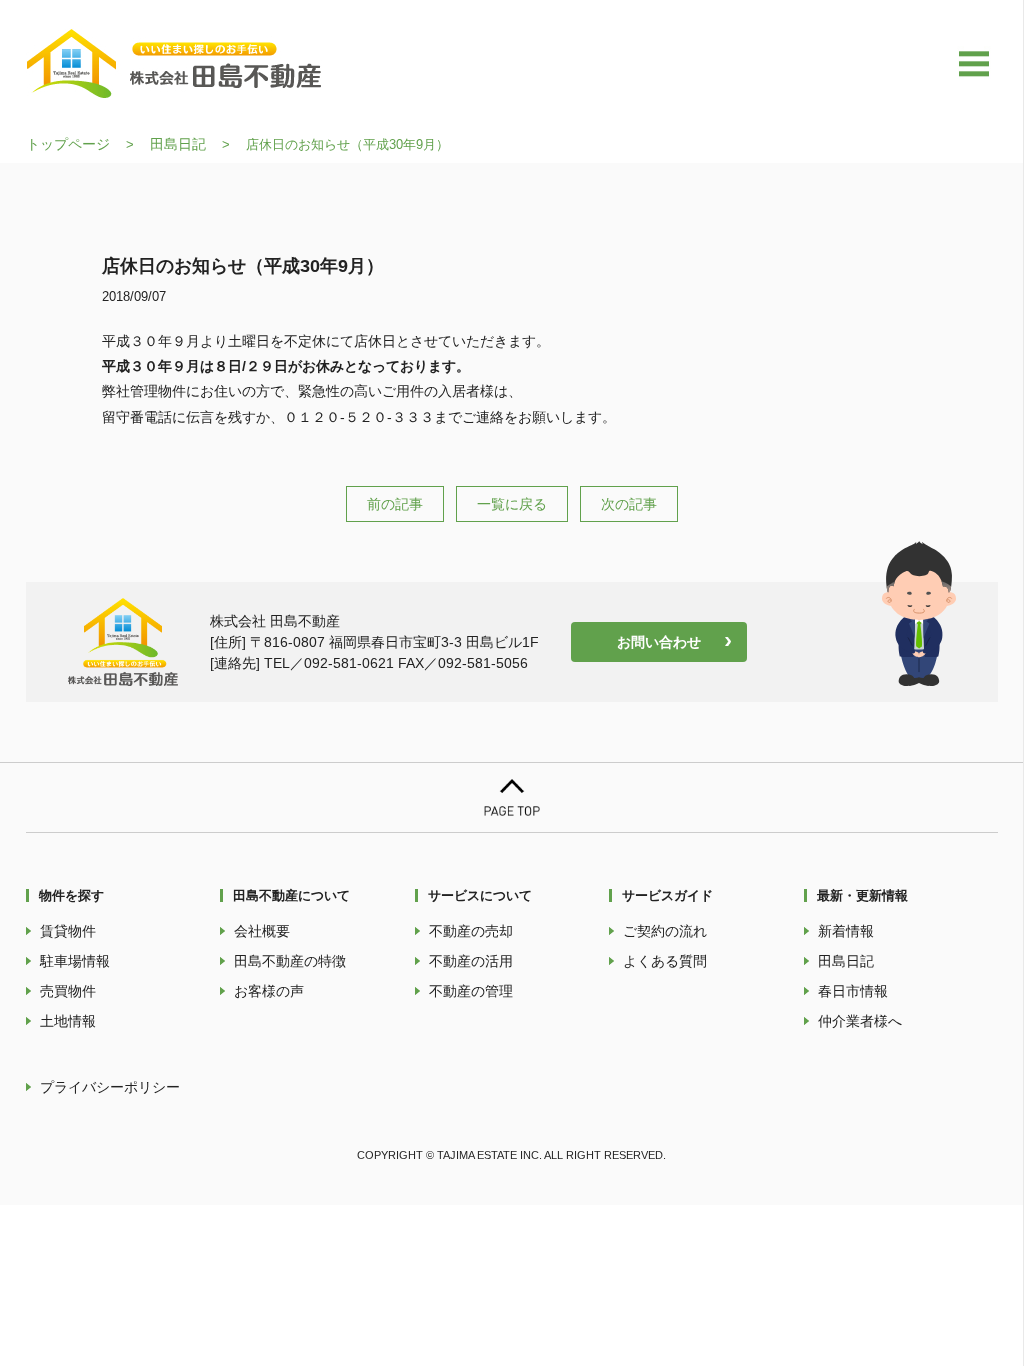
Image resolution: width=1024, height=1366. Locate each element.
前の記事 (395, 504)
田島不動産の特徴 (290, 961)
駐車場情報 (75, 961)
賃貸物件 (68, 931)
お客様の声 (269, 991)
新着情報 (846, 931)
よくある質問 (665, 961)
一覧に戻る (512, 504)
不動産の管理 (471, 991)
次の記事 (629, 504)
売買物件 (68, 991)
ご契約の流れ (665, 931)
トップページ (68, 144)
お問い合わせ (659, 642)
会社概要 (262, 931)
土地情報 (68, 1021)
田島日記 (178, 144)
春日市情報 (853, 991)
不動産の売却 (471, 931)
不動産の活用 (471, 961)
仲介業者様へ (860, 1021)
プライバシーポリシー (110, 1087)
